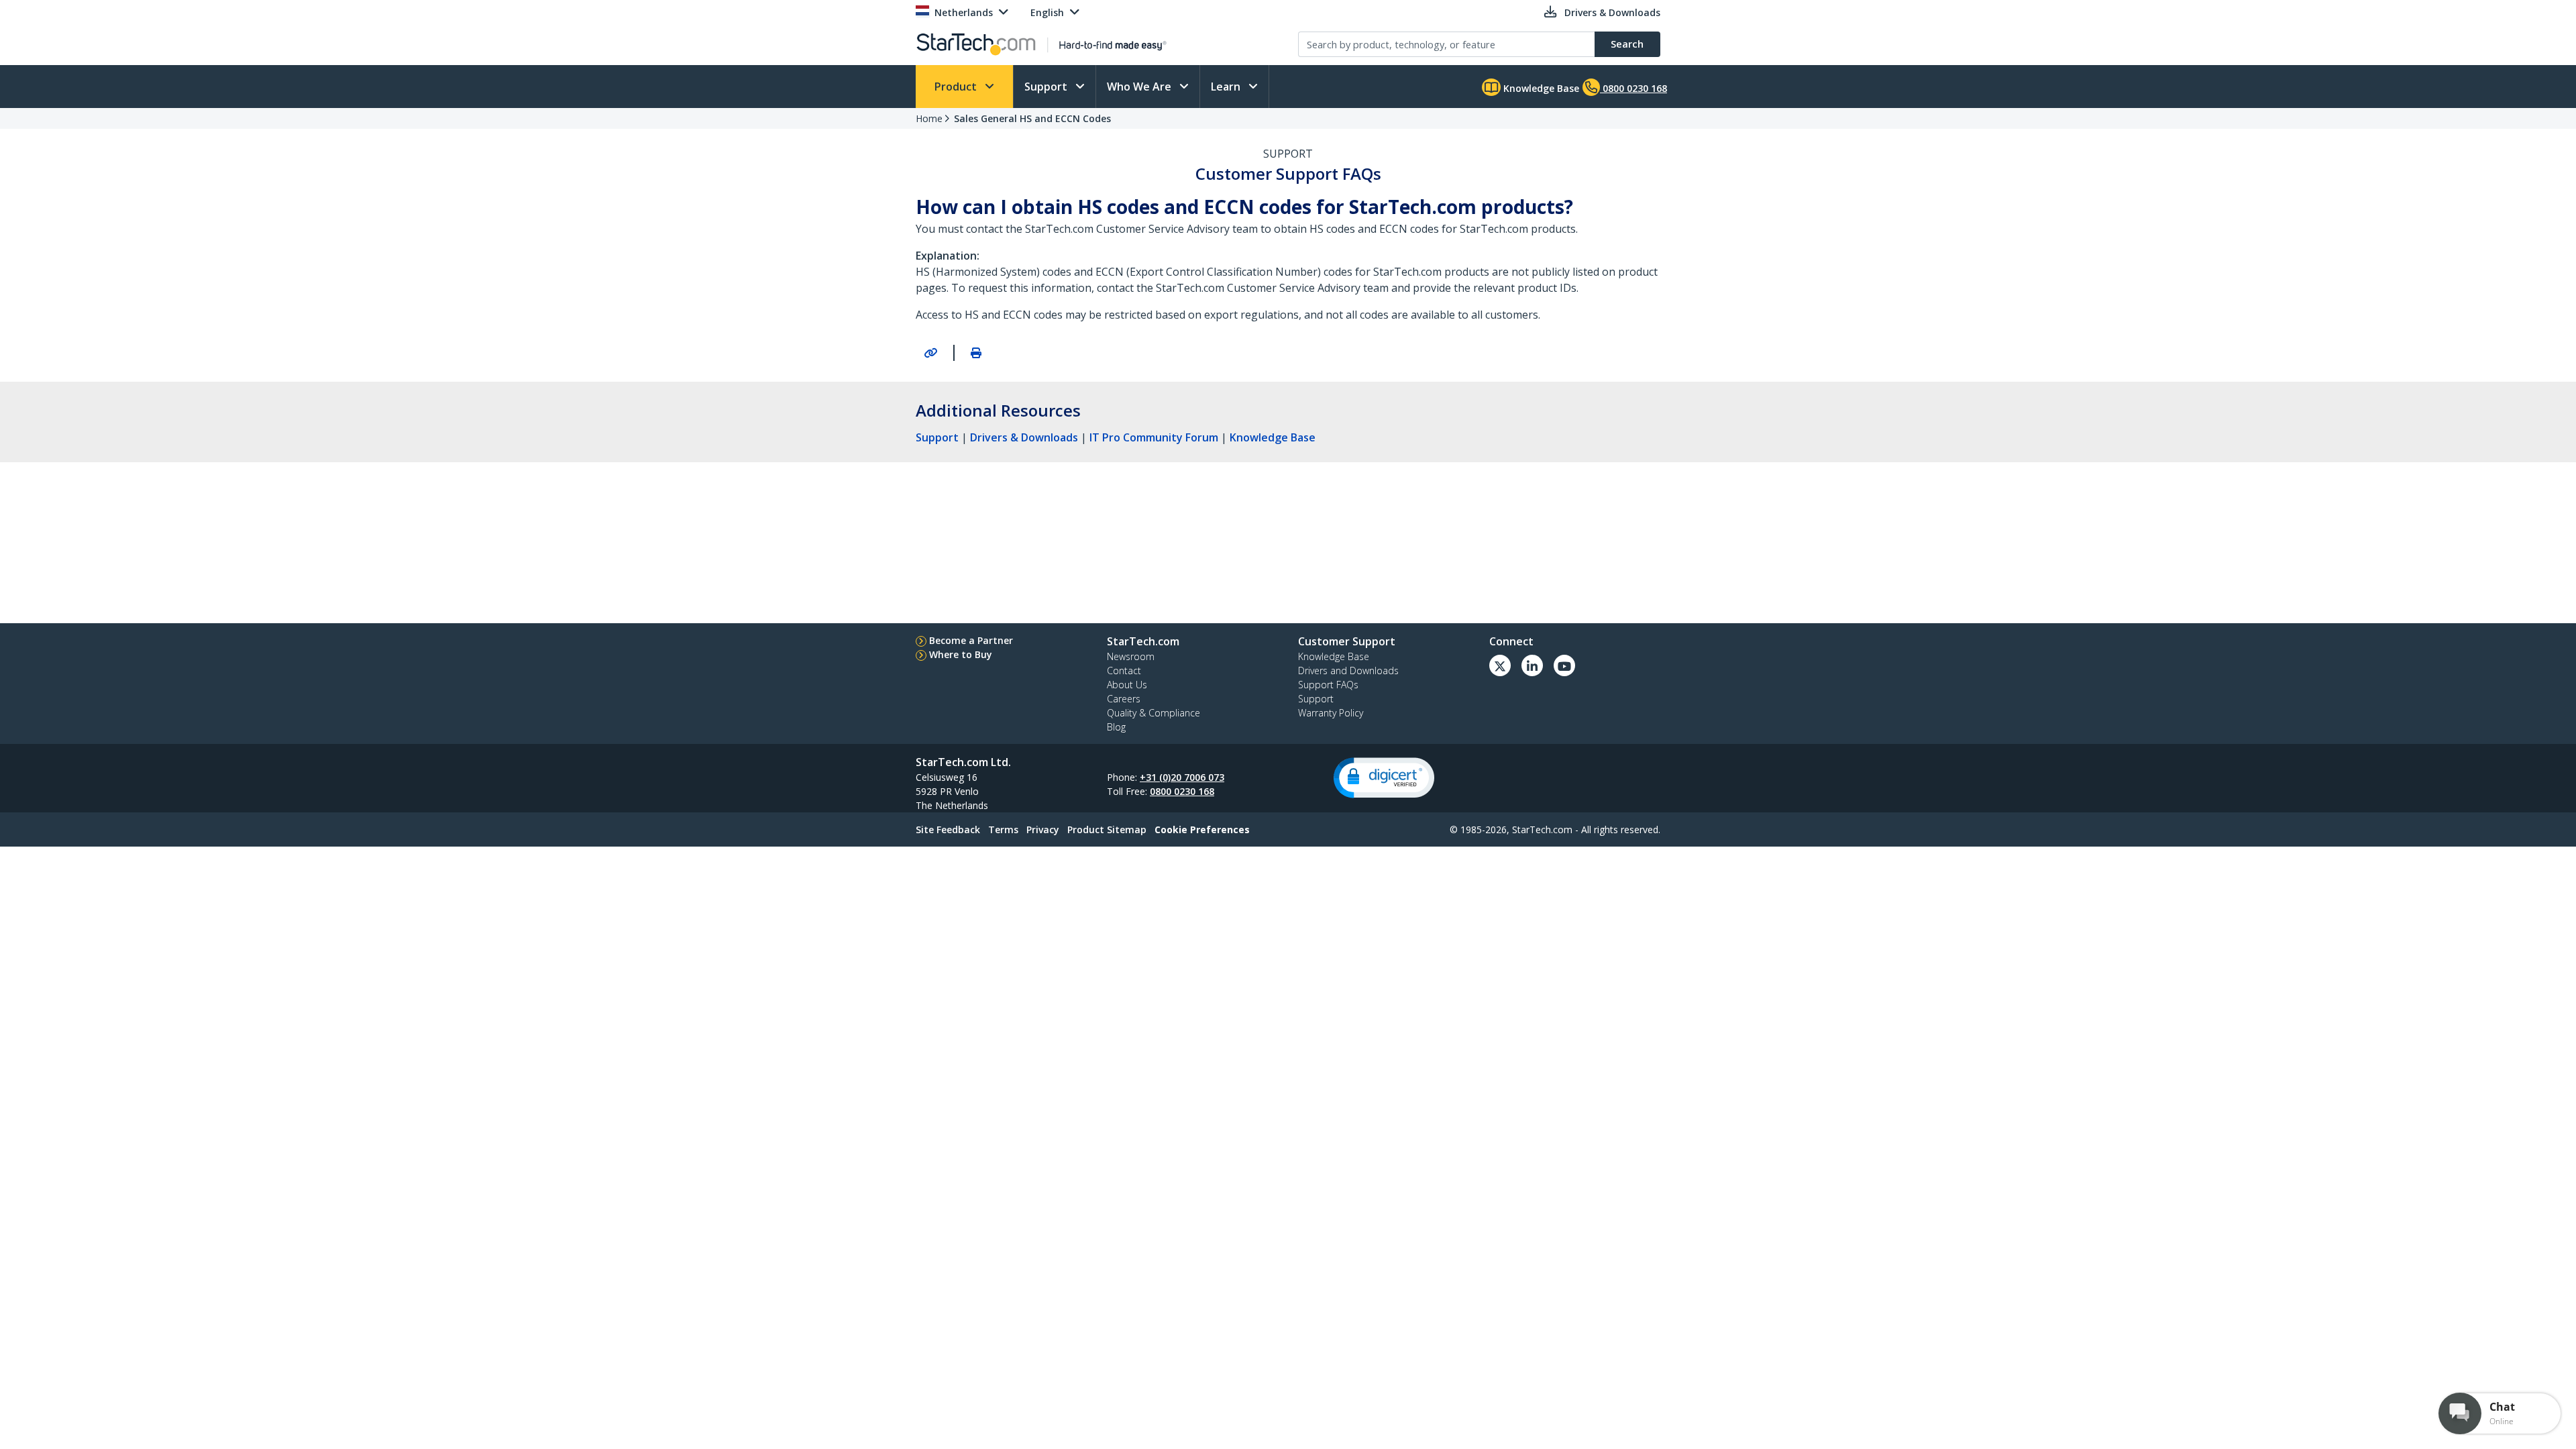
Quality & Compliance (1153, 713)
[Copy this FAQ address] (930, 353)
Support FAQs (1328, 685)
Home (929, 118)
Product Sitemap (1107, 829)
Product (957, 87)
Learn (1227, 87)
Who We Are (1140, 87)
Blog (1116, 727)
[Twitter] (1500, 665)
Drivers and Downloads (1348, 670)
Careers (1124, 699)
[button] (1384, 778)
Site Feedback (948, 829)
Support (1047, 87)
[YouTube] (1564, 665)
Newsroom (1131, 656)
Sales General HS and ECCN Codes (1032, 118)
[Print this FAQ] (976, 353)
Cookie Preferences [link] (1202, 829)
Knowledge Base (1540, 88)
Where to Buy (961, 654)
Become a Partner (971, 640)
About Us (1127, 685)
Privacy (1043, 829)
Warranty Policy (1331, 713)
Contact (1124, 670)
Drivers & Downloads (1024, 437)
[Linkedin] (1532, 665)
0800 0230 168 (1182, 791)
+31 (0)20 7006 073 (1182, 777)
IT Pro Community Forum (1154, 437)
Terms (1003, 829)
